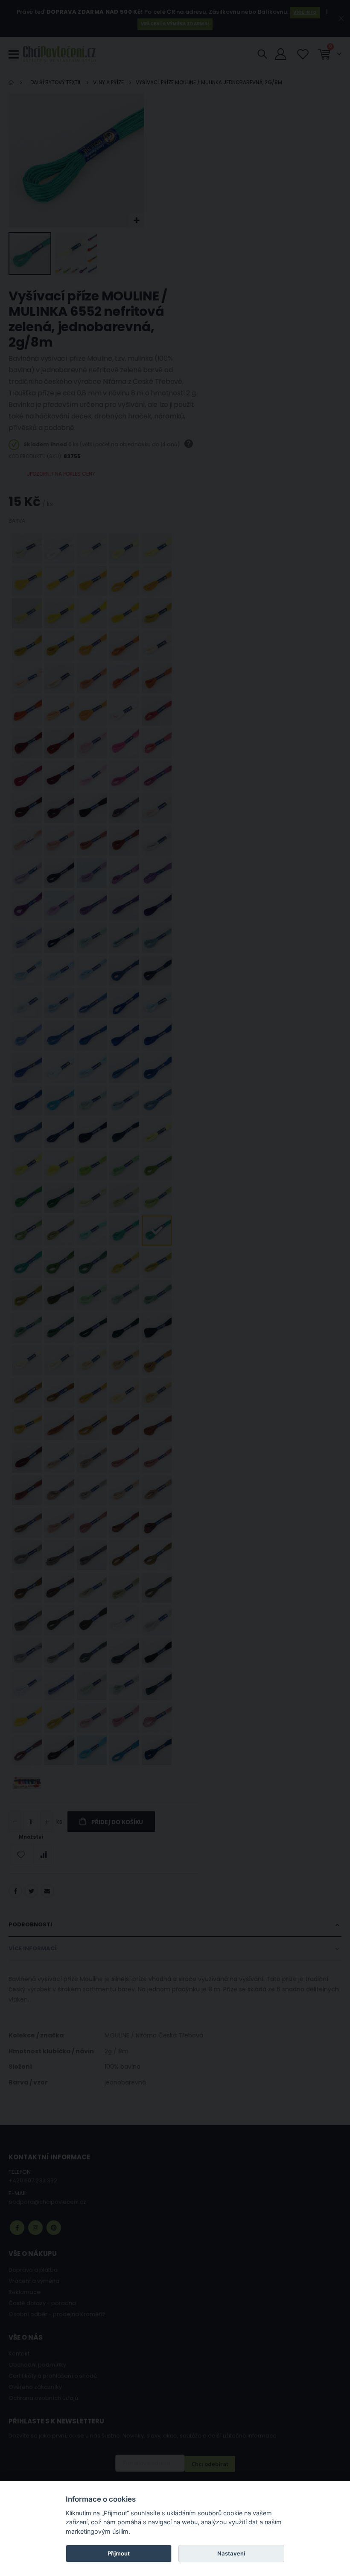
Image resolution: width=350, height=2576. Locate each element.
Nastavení (231, 2553)
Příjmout (119, 2553)
